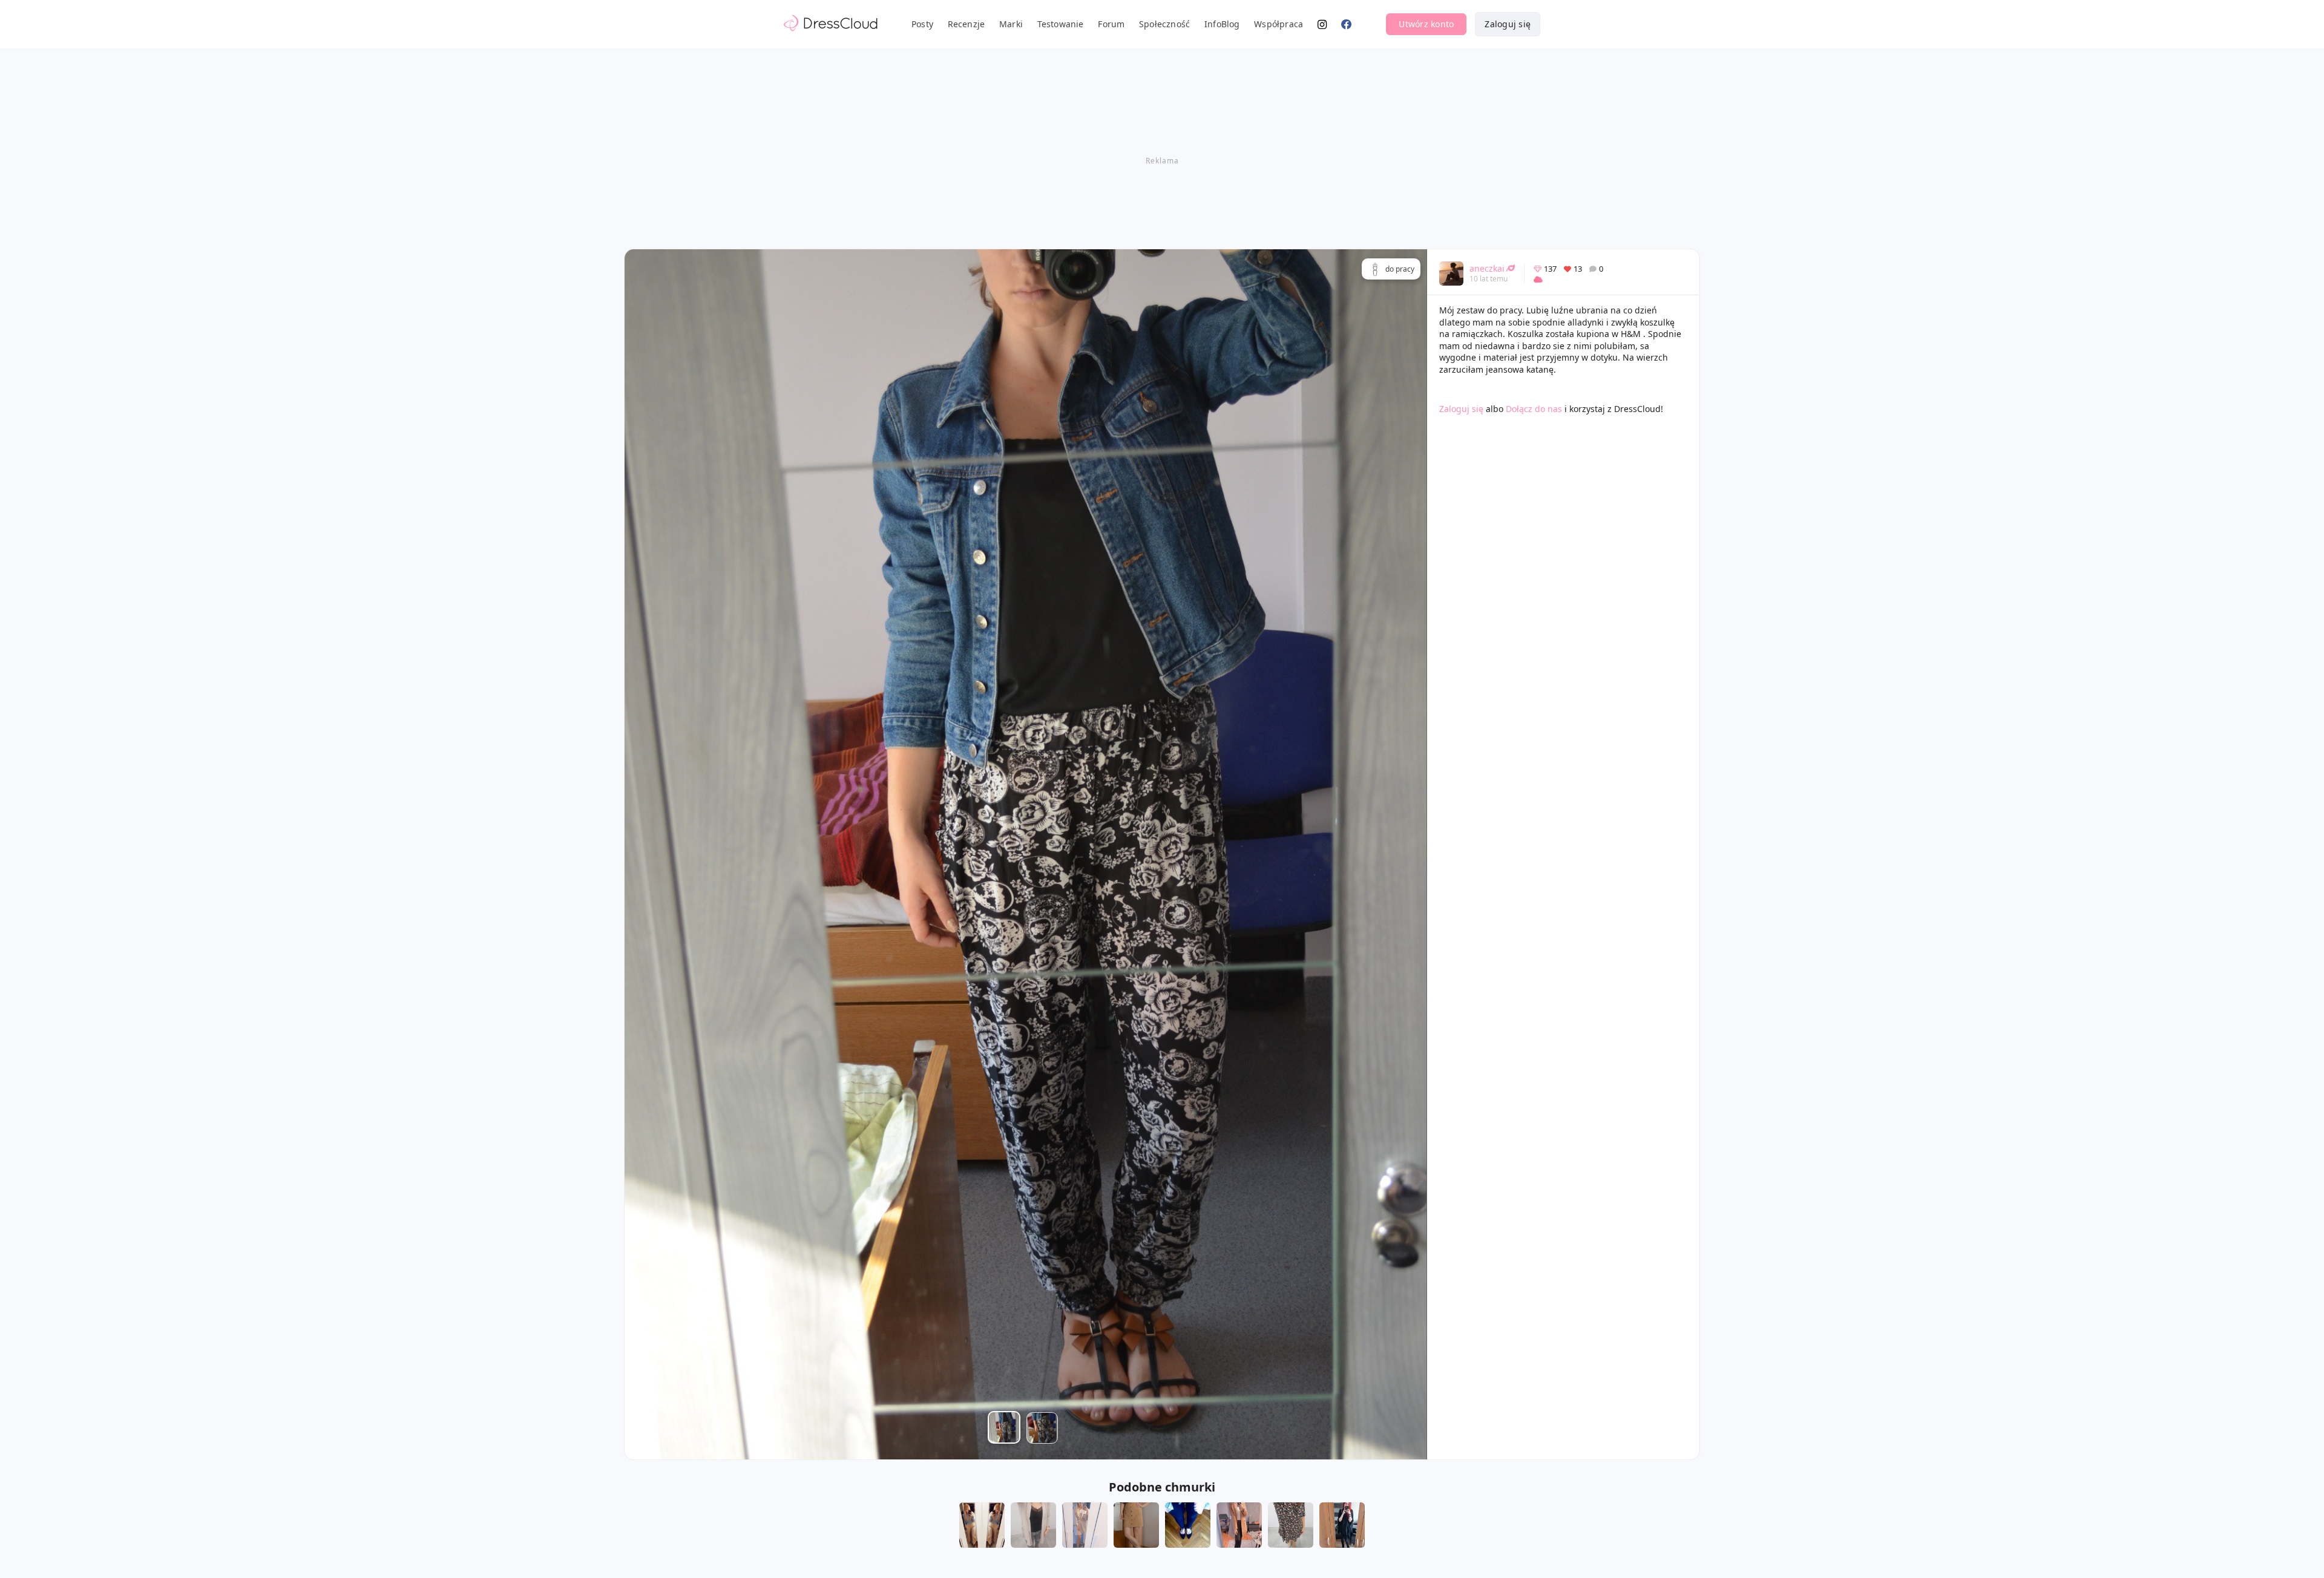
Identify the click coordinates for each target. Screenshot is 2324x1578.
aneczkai (1487, 268)
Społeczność (1164, 24)
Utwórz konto (1426, 24)
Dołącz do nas (1534, 409)
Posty (922, 24)
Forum (1111, 24)
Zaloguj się (1508, 24)
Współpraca (1279, 24)
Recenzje (967, 24)
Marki (1011, 24)
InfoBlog (1222, 24)
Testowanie (1061, 24)
